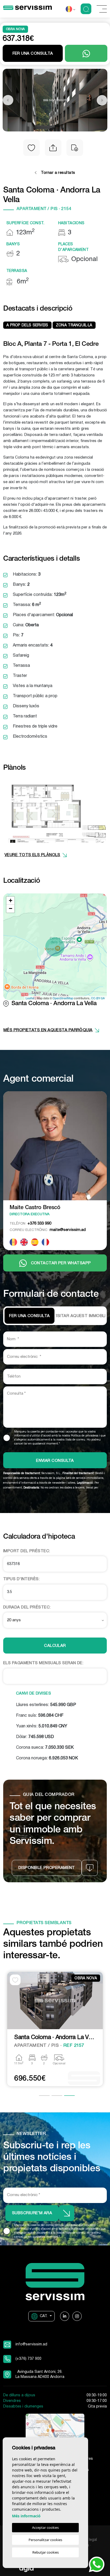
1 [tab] (44, 2096)
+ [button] (11, 900)
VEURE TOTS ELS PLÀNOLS (32, 855)
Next (102, 100)
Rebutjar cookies (46, 2552)
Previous (8, 100)
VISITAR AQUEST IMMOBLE (80, 1316)
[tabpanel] (55, 2030)
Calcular (55, 1646)
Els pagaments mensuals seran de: (43, 1663)
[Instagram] (77, 2316)
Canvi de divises (34, 1694)
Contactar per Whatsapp (61, 1263)
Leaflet (30, 998)
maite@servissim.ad (48, 1230)
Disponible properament (47, 1868)
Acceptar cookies (45, 2527)
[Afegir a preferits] (32, 148)
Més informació (26, 2516)
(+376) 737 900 (28, 2359)
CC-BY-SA (98, 998)
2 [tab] (57, 2096)
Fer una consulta (29, 1316)
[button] (53, 148)
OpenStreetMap (63, 998)
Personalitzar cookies (45, 2540)
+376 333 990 (30, 1223)
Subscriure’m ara (32, 2213)
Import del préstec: (27, 1551)
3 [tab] (69, 2096)
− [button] (11, 908)
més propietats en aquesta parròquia (48, 1030)
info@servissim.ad (31, 2344)
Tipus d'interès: (21, 1579)
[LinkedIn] (65, 2316)
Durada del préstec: (27, 1607)
